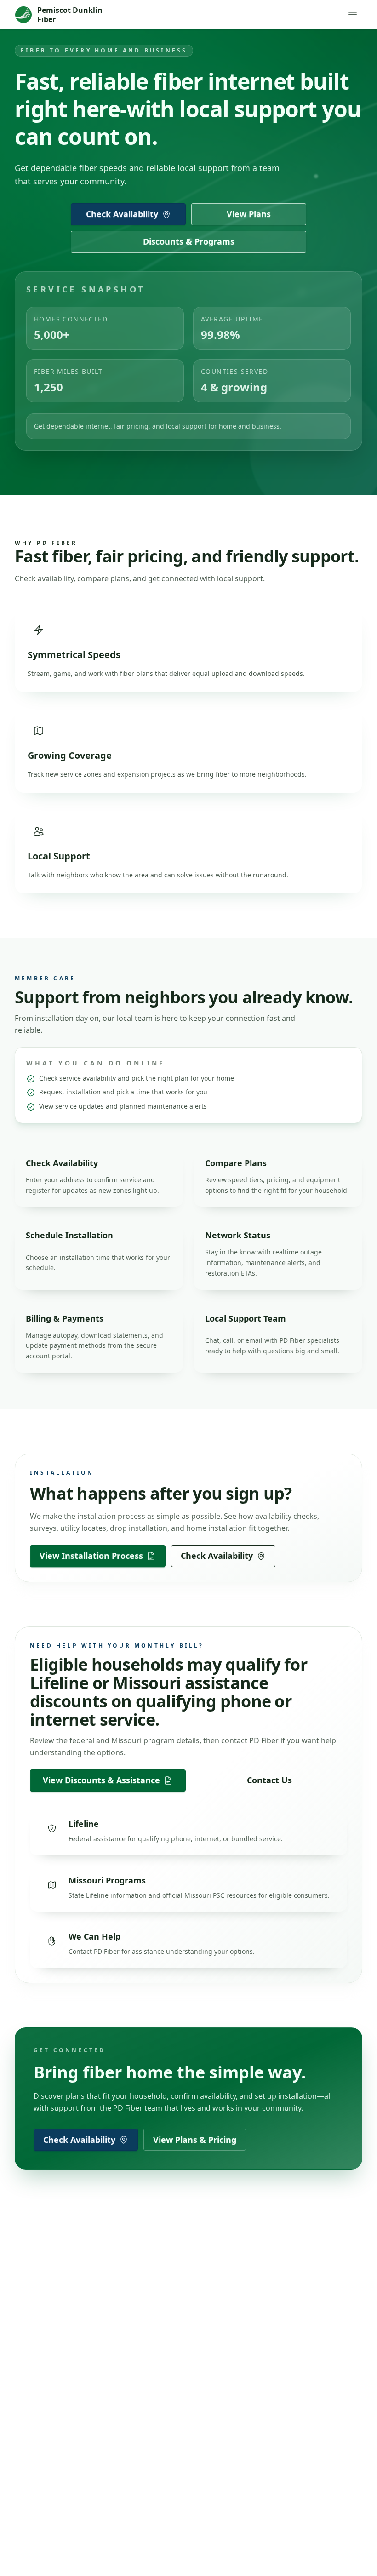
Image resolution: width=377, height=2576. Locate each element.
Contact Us (269, 1780)
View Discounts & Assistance (101, 1780)
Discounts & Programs (189, 241)
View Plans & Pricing (195, 2140)
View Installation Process (91, 1556)
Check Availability (122, 214)
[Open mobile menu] (353, 15)
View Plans (249, 214)
